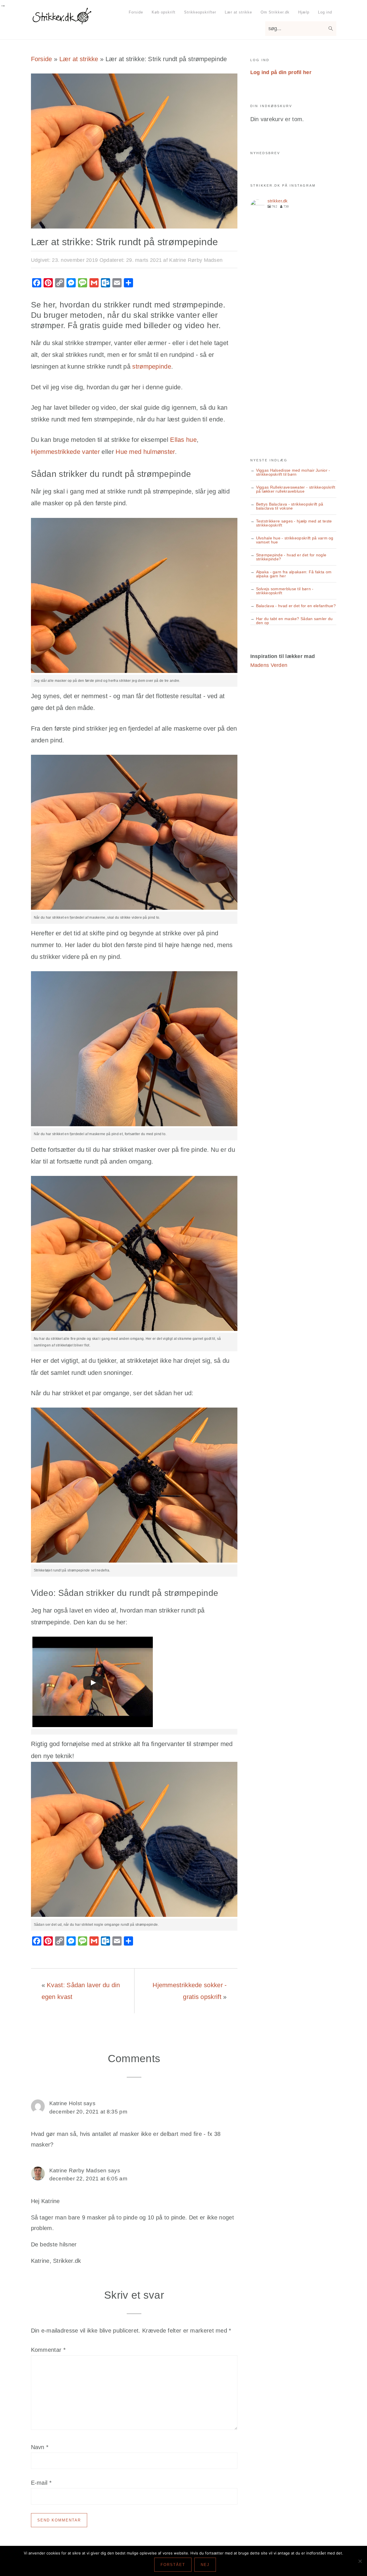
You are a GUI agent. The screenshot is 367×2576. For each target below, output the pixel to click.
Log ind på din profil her (281, 72)
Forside (42, 59)
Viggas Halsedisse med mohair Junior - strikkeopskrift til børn (293, 472)
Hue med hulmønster (145, 452)
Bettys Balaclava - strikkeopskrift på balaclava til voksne (290, 506)
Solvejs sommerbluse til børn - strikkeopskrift (285, 591)
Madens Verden (269, 665)
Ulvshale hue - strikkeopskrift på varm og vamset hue (295, 540)
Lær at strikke (79, 59)
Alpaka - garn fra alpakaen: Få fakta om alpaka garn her (294, 574)
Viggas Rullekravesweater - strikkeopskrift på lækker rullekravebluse (296, 489)
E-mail (41, 2483)
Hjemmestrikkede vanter (66, 452)
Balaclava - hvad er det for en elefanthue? (296, 606)
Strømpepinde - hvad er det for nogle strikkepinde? (291, 557)
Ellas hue (183, 440)
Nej (205, 2565)
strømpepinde (152, 366)
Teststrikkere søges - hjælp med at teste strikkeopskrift (294, 523)
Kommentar (48, 2350)
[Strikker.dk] (62, 21)
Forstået (173, 2565)
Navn (40, 2447)
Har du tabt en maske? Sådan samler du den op (294, 621)
